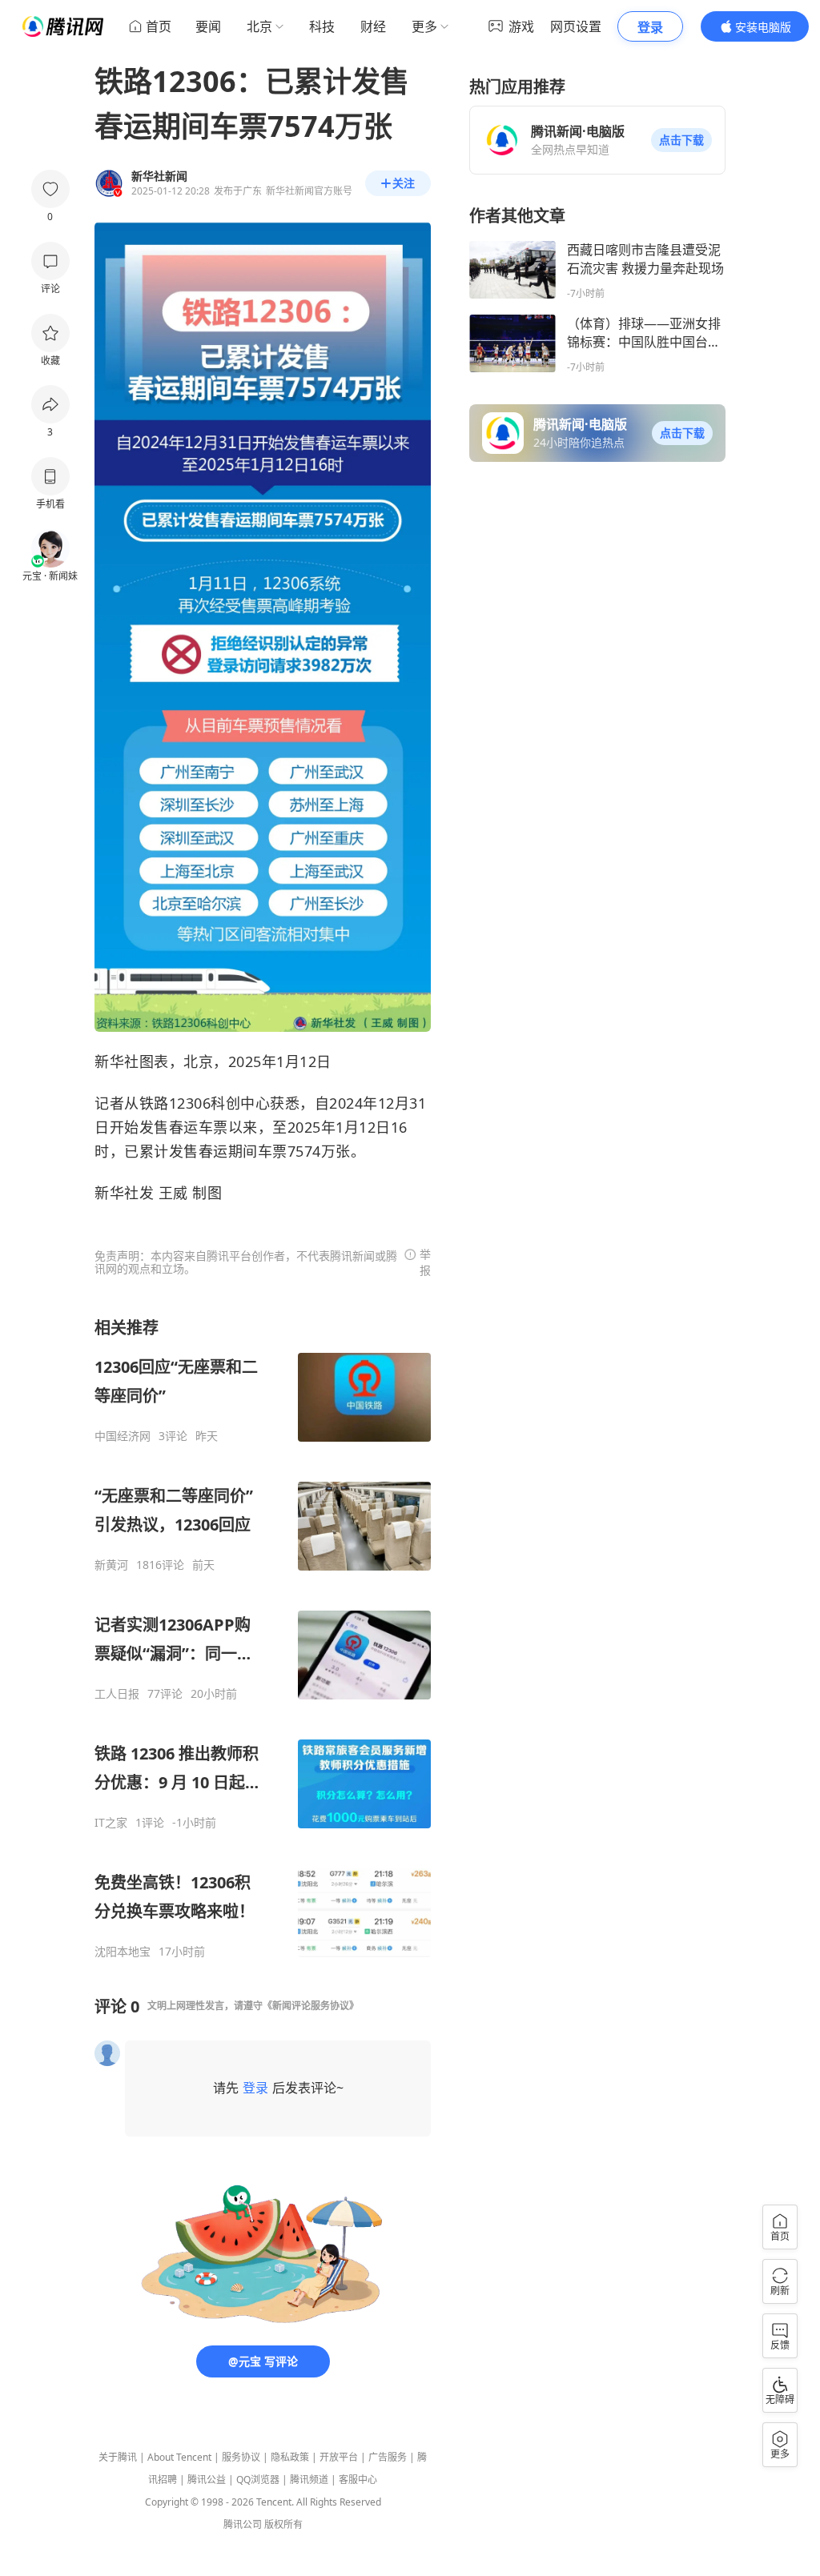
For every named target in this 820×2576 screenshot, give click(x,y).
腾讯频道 (309, 2480)
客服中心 (358, 2480)
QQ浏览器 (258, 2480)
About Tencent (179, 2457)
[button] (681, 140)
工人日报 (117, 1694)
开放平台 (339, 2457)
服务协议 (241, 2457)
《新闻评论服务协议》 (311, 2006)
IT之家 (111, 1823)
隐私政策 (290, 2457)
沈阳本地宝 (123, 1952)
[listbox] (263, 1638)
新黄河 (111, 1565)
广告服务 (388, 2457)
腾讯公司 (243, 2524)
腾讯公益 (207, 2480)
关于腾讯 (118, 2457)
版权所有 (283, 2524)
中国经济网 (123, 1436)
